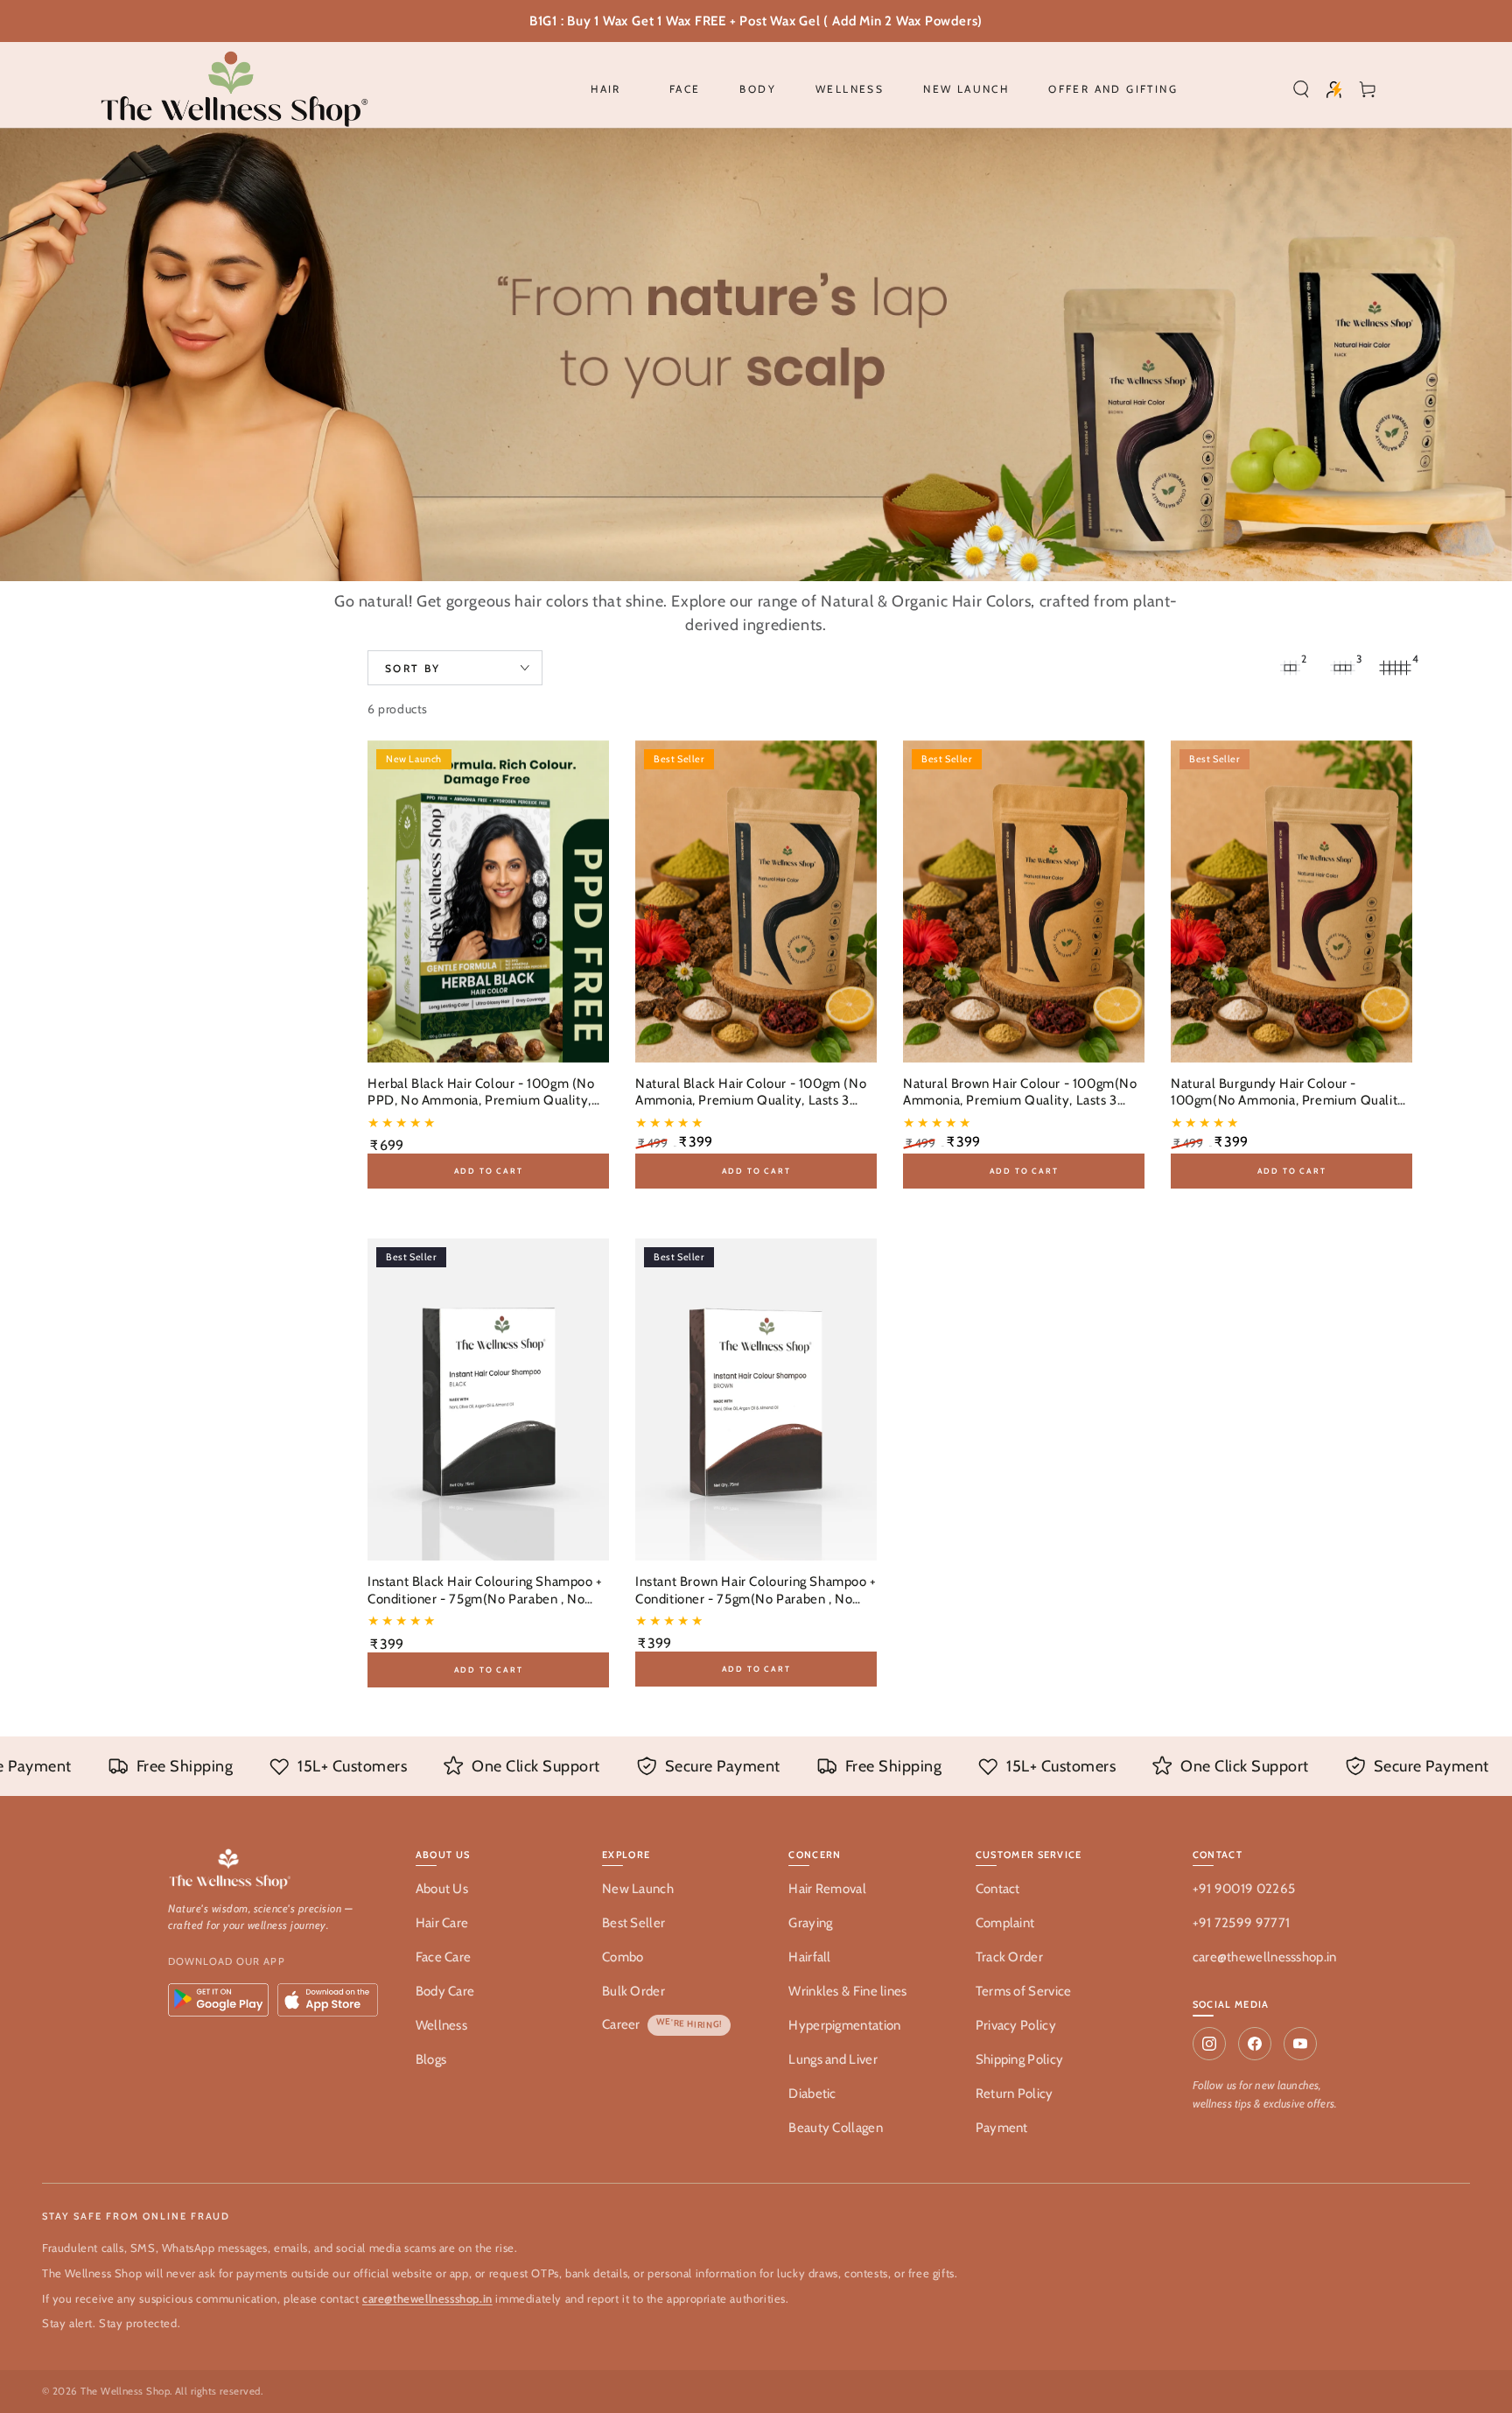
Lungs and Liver (833, 2059)
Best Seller (633, 1923)
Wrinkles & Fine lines (847, 1991)
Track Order (1009, 1957)
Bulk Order (633, 1991)
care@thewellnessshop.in (1265, 1957)
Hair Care (442, 1923)
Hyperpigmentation (844, 2025)
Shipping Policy (1020, 2059)
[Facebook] (1255, 2044)
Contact (998, 1889)
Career (621, 2024)
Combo (623, 1957)
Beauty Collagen (836, 2128)
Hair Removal (827, 1889)
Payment (1002, 2128)
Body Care (445, 1991)
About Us (442, 1889)
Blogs (431, 2059)
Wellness (441, 2025)
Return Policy (1015, 2094)
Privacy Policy (1016, 2025)
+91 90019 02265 (1244, 1889)
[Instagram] (1209, 2044)
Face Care (444, 1957)
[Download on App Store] (328, 2000)
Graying (810, 1923)
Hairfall (809, 1957)
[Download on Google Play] (218, 2000)
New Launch (638, 1889)
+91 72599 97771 (1242, 1923)
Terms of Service (1024, 1991)
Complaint (1005, 1923)
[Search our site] (1301, 89)
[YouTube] (1300, 2044)
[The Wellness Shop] (274, 1870)
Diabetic (812, 2094)
